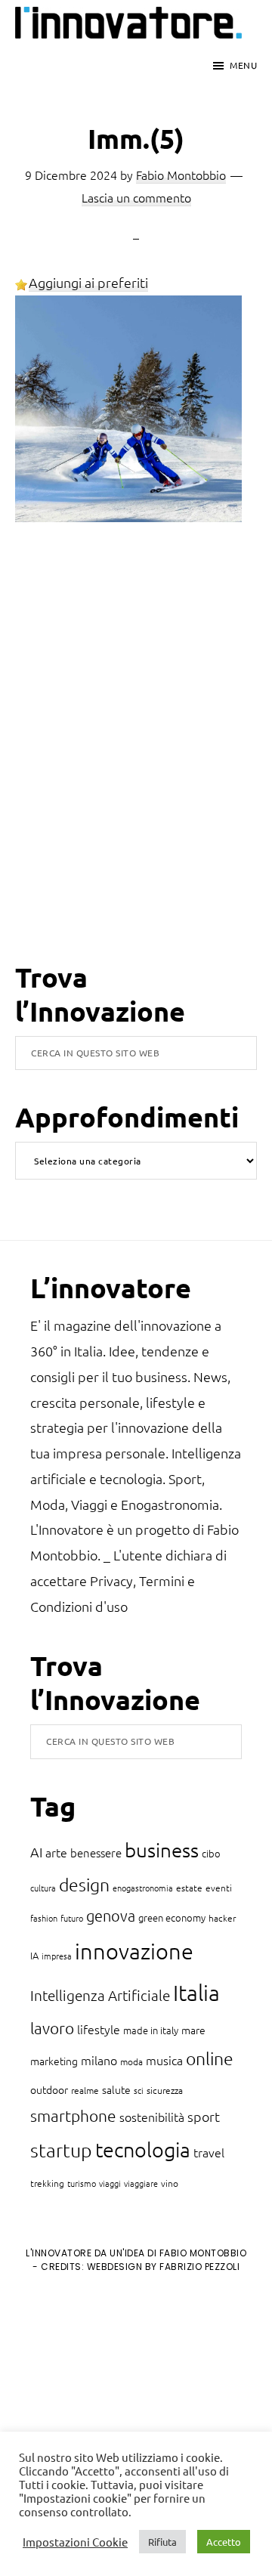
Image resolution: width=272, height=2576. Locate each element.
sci (139, 2090)
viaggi (110, 2183)
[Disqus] (136, 764)
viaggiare (141, 2183)
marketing (54, 2061)
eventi (219, 1888)
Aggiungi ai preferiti (88, 282)
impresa (57, 1956)
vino (170, 2183)
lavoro (52, 2028)
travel (209, 2152)
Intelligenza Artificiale (100, 1995)
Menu (243, 65)
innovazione (134, 1951)
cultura (43, 1888)
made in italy (151, 2030)
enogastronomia (143, 1888)
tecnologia (143, 2149)
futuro (72, 1918)
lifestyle (99, 2029)
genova (111, 1916)
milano (99, 2060)
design (84, 1885)
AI (36, 1852)
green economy (172, 1917)
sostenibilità (152, 2117)
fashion (44, 1918)
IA (34, 1955)
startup (61, 2150)
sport (204, 2116)
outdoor (49, 2089)
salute (116, 2089)
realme (85, 2090)
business (162, 1849)
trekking (47, 2183)
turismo (82, 2183)
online (210, 2058)
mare (193, 2030)
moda (131, 2061)
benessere (96, 1852)
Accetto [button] (224, 2542)
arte (56, 1852)
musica (164, 2060)
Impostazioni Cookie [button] (75, 2542)
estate (189, 1888)
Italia (196, 1992)
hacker (222, 1918)
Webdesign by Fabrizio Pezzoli (164, 2267)
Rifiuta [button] (162, 2542)
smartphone (73, 2115)
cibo (211, 1853)
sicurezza (165, 2090)
